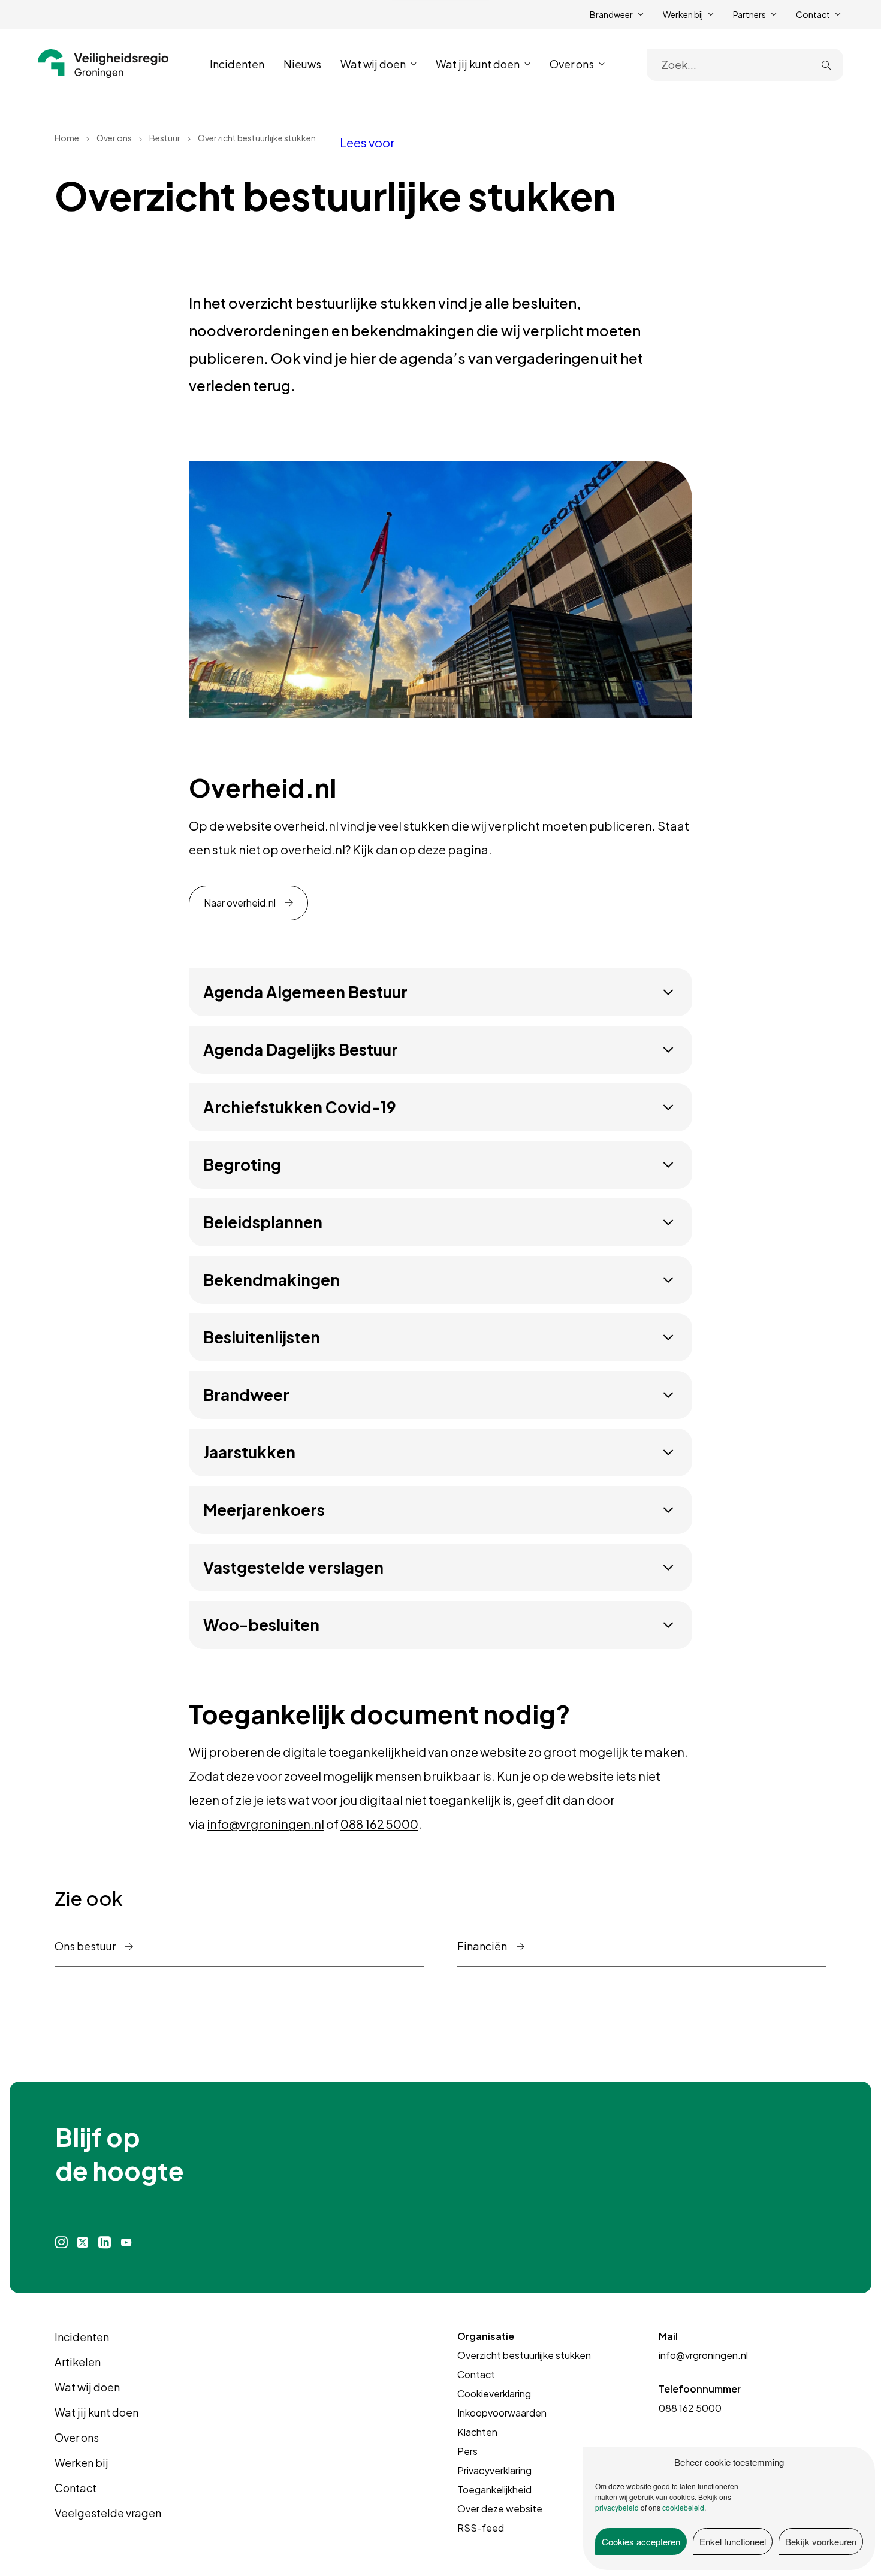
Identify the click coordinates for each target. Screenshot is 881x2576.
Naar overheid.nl (240, 903)
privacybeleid (617, 2507)
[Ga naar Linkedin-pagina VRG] (104, 2243)
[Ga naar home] (103, 64)
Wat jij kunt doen (96, 2412)
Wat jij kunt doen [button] (478, 64)
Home (67, 138)
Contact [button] (813, 14)
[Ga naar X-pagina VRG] (83, 2243)
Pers (467, 2451)
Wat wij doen (87, 2387)
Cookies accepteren (641, 2542)
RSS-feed (481, 2528)
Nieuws (302, 64)
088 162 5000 (379, 1824)
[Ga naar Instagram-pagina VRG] (61, 2243)
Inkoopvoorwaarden (502, 2413)
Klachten (477, 2432)
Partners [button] (749, 14)
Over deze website (500, 2509)
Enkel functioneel (733, 2542)
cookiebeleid (683, 2507)
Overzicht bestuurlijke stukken (524, 2355)
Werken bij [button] (683, 14)
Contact (76, 2488)
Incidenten (237, 64)
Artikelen (78, 2362)
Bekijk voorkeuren (821, 2542)
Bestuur (165, 138)
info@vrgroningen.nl (265, 1824)
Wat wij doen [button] (373, 64)
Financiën (483, 1946)
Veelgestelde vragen (108, 2513)
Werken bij (82, 2462)
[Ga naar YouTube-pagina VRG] (126, 2243)
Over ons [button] (572, 64)
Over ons (114, 138)
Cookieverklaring (494, 2394)
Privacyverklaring (494, 2470)
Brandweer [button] (611, 14)
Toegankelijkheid (494, 2489)
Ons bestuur (86, 1946)
